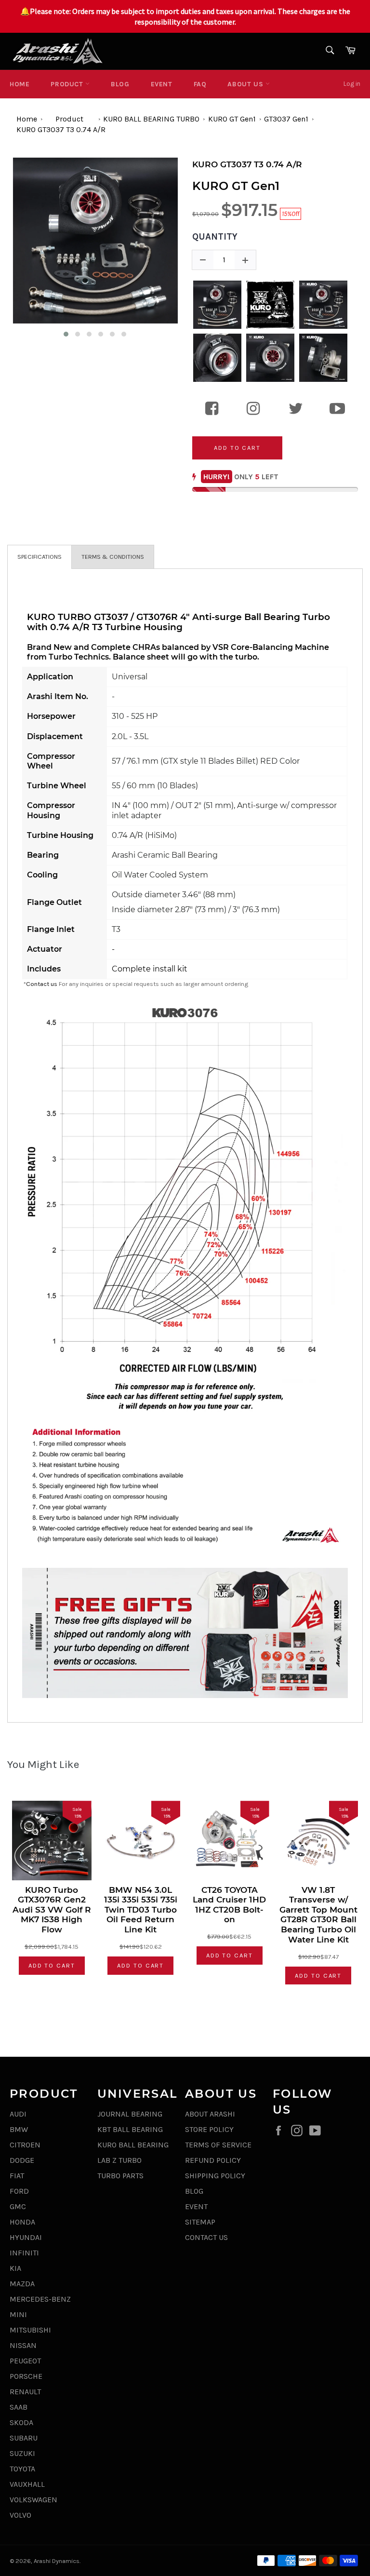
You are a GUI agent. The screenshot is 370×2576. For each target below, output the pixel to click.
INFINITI (24, 2253)
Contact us (42, 984)
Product (68, 84)
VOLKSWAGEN (33, 2500)
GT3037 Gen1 (286, 119)
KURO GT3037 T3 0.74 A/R (61, 129)
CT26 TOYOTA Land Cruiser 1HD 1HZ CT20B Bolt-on (229, 1905)
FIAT (17, 2176)
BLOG (120, 84)
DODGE (22, 2160)
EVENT (162, 84)
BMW (19, 2129)
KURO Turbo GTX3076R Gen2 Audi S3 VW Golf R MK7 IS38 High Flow (52, 1910)
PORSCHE (26, 2376)
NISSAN (23, 2345)
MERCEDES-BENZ (40, 2299)
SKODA (21, 2422)
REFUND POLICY (213, 2160)
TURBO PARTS (120, 2176)
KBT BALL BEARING (130, 2129)
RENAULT (25, 2392)
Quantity (215, 237)
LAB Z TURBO (119, 2160)
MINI (18, 2314)
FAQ (200, 84)
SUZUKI (22, 2453)
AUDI (18, 2114)
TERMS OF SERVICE (218, 2145)
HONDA (22, 2222)
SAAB (19, 2407)
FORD (19, 2191)
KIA (15, 2268)
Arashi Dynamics (57, 2561)
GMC (18, 2206)
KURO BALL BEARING (133, 2145)
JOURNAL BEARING (130, 2114)
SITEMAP (200, 2222)
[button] (66, 334)
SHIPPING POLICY (215, 2176)
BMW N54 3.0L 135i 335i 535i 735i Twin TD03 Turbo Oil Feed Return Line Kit (141, 1910)
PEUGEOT (25, 2361)
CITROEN (25, 2145)
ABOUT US (246, 84)
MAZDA (22, 2284)
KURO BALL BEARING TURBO (151, 119)
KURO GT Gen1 (232, 119)
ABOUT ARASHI (210, 2114)
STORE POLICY (209, 2129)
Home (20, 84)
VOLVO (20, 2515)
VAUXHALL (27, 2484)
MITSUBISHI (30, 2330)
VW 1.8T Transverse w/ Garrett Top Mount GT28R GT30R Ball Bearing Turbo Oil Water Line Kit (318, 1915)
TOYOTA (22, 2469)
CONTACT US (206, 2237)
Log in (352, 84)
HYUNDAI (26, 2237)
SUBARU (24, 2438)
